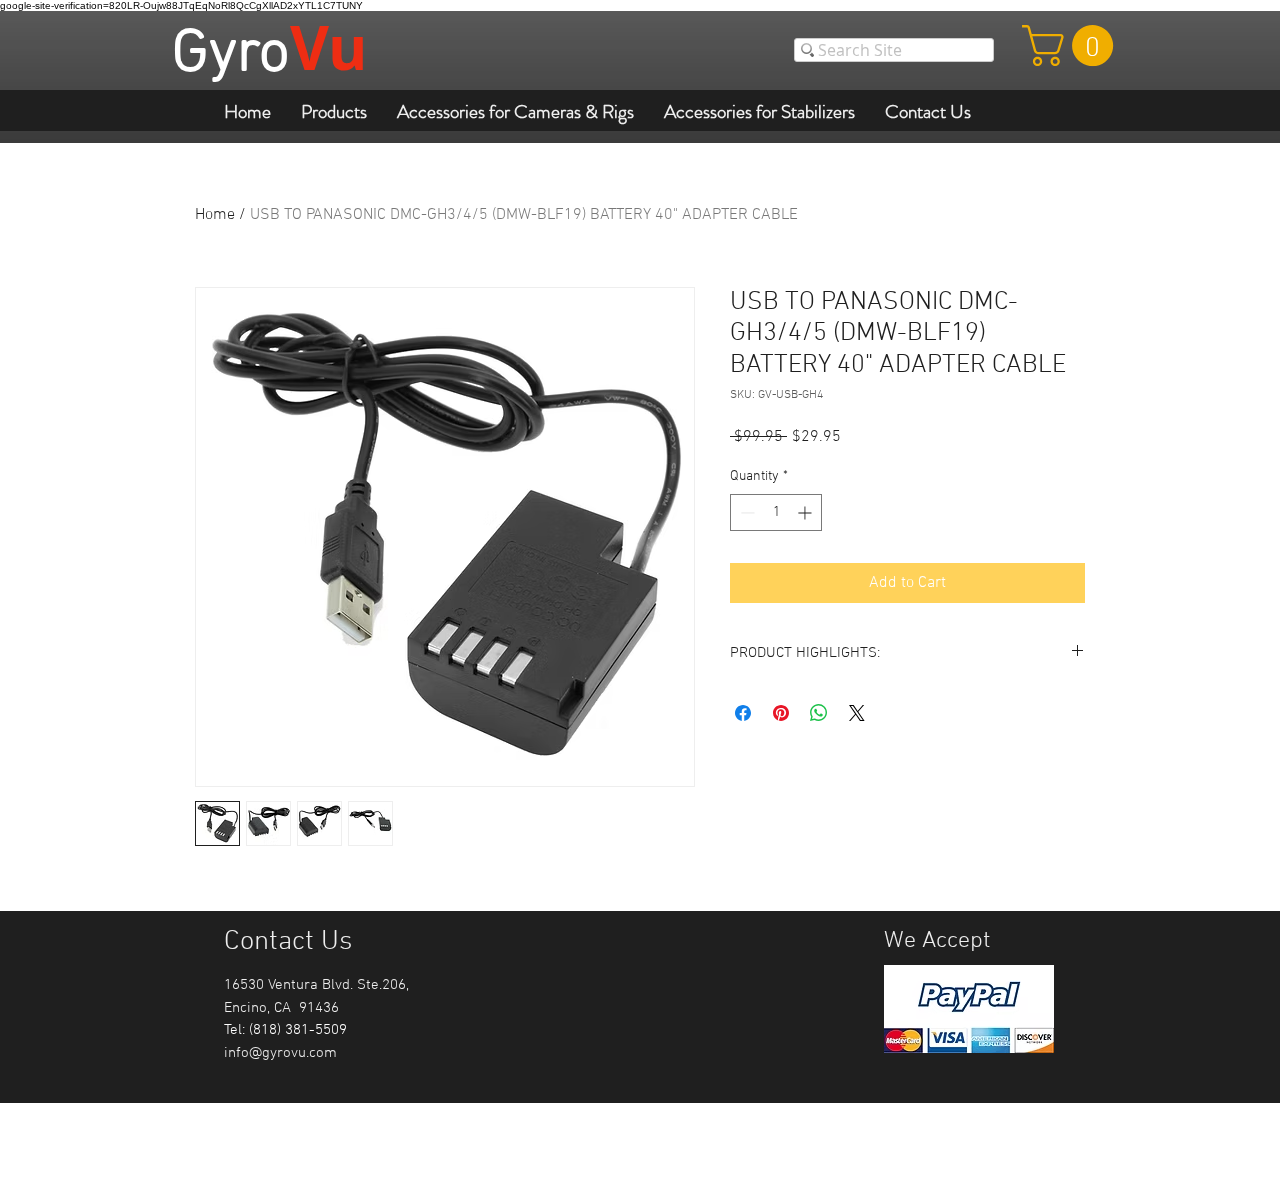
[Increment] (806, 512)
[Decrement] (745, 512)
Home (215, 215)
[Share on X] (857, 713)
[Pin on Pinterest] (781, 713)
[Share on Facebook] (743, 713)
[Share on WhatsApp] (819, 713)
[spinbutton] (776, 512)
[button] (1072, 45)
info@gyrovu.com (280, 1053)
